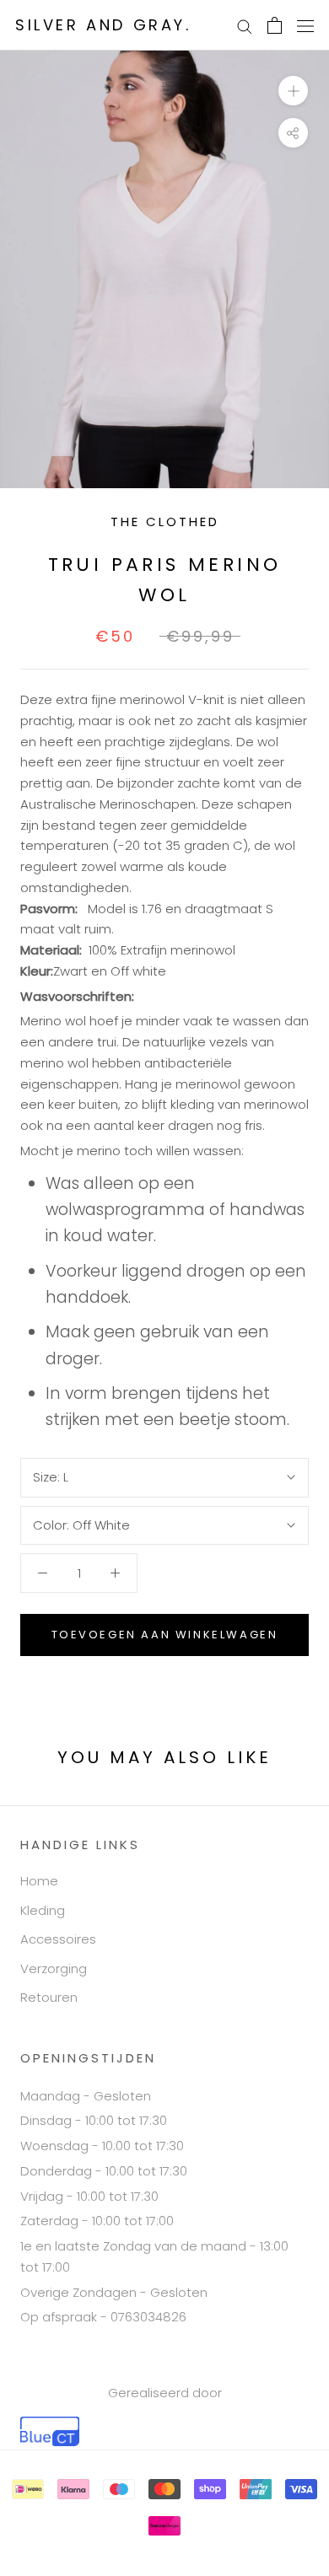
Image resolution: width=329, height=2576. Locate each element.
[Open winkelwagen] (275, 25)
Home (39, 1881)
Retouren (49, 1997)
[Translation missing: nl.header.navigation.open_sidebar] (305, 25)
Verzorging (54, 1968)
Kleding (43, 1910)
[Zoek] (245, 25)
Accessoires (58, 1939)
